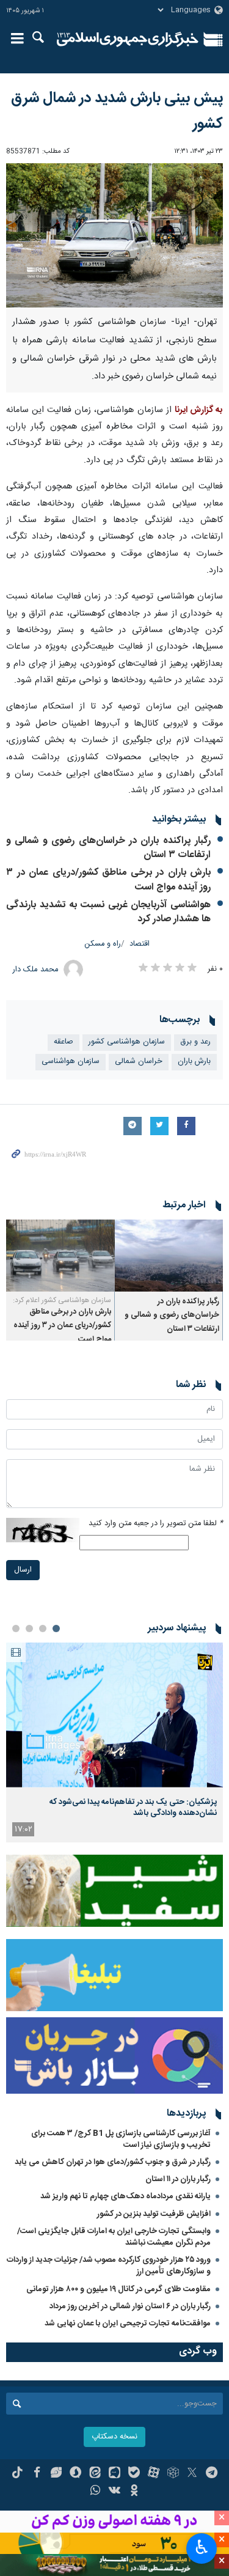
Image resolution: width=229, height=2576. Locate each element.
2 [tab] (43, 1628)
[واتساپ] (95, 2492)
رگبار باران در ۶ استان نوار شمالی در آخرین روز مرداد (130, 2306)
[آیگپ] (114, 2474)
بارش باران (194, 1062)
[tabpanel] (114, 1742)
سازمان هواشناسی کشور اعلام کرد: (62, 1300)
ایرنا (128, 40)
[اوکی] (134, 2492)
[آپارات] (154, 2474)
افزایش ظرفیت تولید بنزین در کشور (154, 2214)
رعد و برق (195, 1042)
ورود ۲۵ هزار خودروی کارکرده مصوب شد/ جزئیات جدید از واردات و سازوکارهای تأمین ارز (109, 2266)
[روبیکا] (173, 2474)
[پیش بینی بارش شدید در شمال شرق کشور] (114, 236)
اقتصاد (140, 944)
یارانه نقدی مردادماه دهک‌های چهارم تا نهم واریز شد (125, 2196)
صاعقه (64, 1042)
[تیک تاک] (17, 2474)
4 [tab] (16, 1628)
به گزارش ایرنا (199, 410)
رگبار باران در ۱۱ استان (178, 2179)
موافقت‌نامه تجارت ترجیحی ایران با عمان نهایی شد (128, 2324)
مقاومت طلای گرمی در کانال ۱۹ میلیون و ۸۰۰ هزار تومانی (118, 2289)
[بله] (134, 2474)
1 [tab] (56, 1628)
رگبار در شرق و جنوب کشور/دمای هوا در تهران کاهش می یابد (113, 2162)
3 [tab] (29, 1628)
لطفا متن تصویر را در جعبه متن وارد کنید (156, 1524)
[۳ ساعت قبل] (114, 1715)
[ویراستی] (56, 2474)
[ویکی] (114, 2492)
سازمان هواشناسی (71, 1062)
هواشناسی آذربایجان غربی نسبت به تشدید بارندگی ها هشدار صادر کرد (108, 912)
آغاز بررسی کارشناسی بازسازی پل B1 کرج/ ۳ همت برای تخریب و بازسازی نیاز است (121, 2139)
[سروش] (75, 2474)
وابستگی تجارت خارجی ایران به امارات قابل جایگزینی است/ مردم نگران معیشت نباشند (114, 2237)
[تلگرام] (212, 2474)
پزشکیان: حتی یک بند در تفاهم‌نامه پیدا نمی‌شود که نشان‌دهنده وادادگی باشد (133, 1808)
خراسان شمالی (139, 1062)
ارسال (23, 1570)
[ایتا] (95, 2474)
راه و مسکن (103, 944)
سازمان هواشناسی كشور (127, 1042)
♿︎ (202, 2547)
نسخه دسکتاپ (114, 2437)
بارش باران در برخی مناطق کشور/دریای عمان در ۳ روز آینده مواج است (108, 880)
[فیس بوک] (37, 2474)
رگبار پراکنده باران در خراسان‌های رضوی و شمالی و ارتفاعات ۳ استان (108, 848)
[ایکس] (192, 2474)
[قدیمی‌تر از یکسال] (169, 1256)
